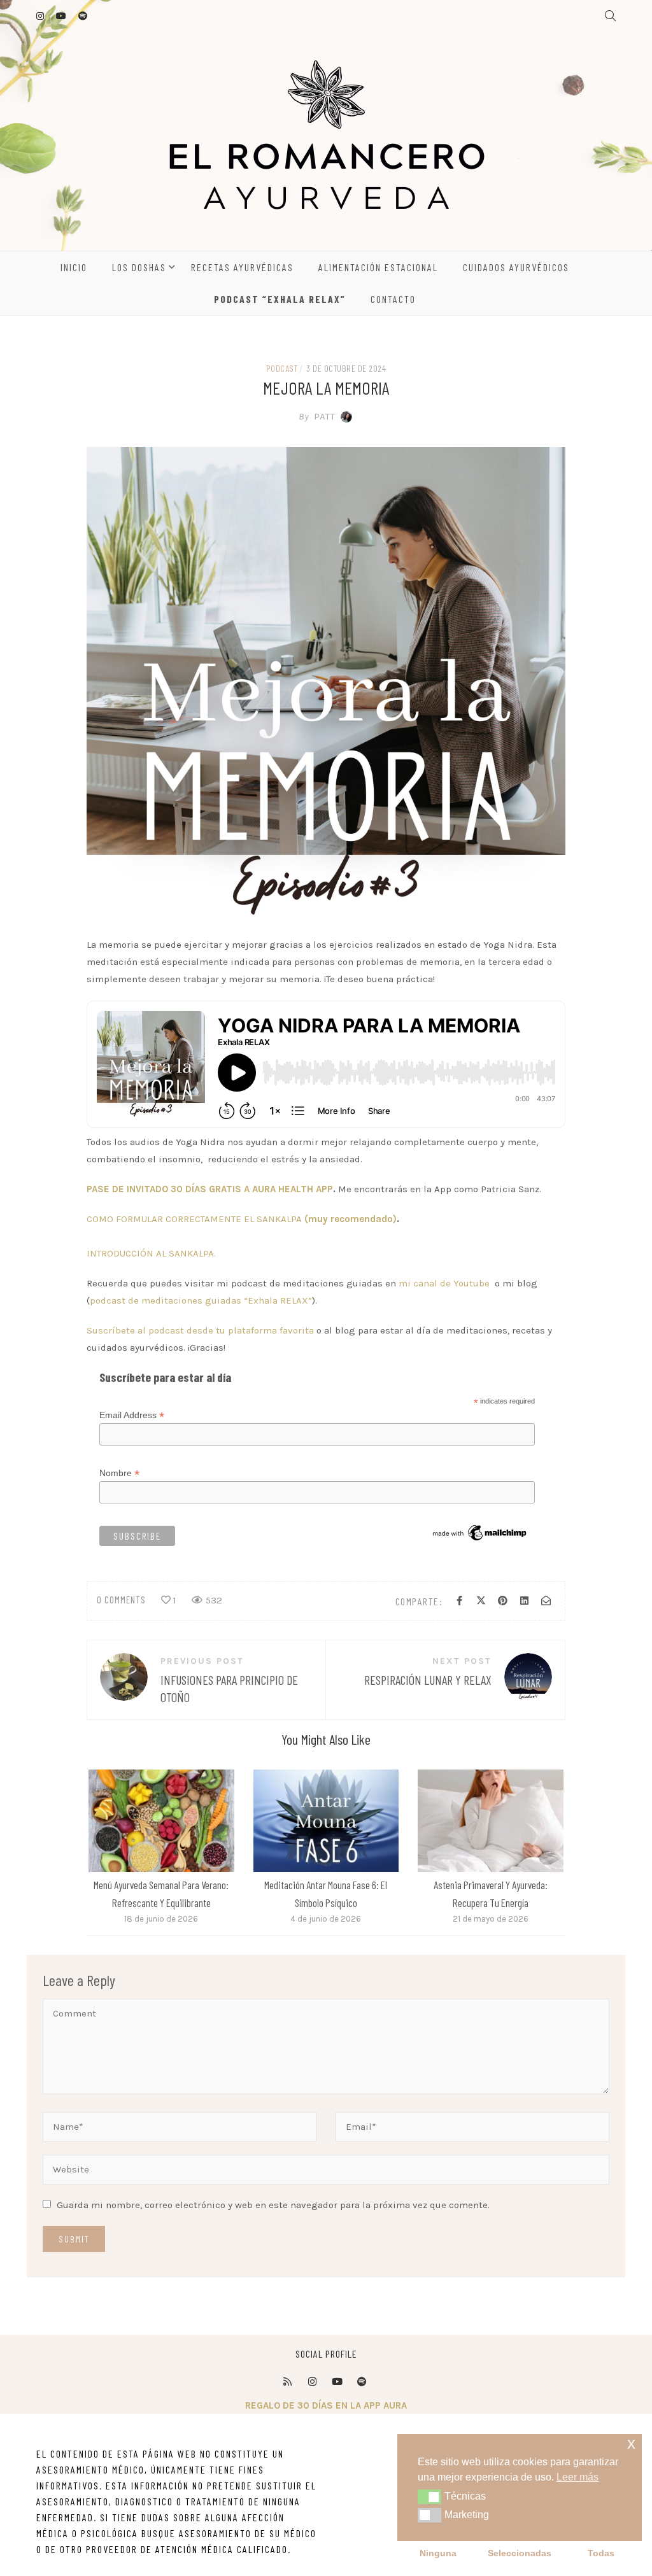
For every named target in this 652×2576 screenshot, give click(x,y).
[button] (429, 2496)
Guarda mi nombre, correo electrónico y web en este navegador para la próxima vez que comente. (273, 2205)
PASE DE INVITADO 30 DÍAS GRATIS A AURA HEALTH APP (210, 1189)
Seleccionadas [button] (520, 2553)
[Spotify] (362, 2382)
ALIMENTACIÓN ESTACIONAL (378, 267)
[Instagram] (312, 2382)
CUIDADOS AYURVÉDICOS (516, 267)
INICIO (74, 267)
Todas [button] (601, 2553)
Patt (317, 416)
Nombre (119, 1473)
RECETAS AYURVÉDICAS (242, 267)
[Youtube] (337, 2382)
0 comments (121, 1600)
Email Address (132, 1415)
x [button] (631, 2443)
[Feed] (287, 2382)
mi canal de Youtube (443, 1283)
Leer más (160, 1820)
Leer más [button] (578, 2477)
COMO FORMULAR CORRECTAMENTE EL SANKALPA (242, 1219)
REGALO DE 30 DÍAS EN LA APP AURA (326, 2405)
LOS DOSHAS (139, 267)
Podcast (282, 368)
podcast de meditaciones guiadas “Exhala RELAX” (201, 1300)
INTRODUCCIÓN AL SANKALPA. (151, 1253)
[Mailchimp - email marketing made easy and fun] (480, 1532)
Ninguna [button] (438, 2553)
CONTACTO (393, 299)
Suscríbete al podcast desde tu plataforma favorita (200, 1330)
